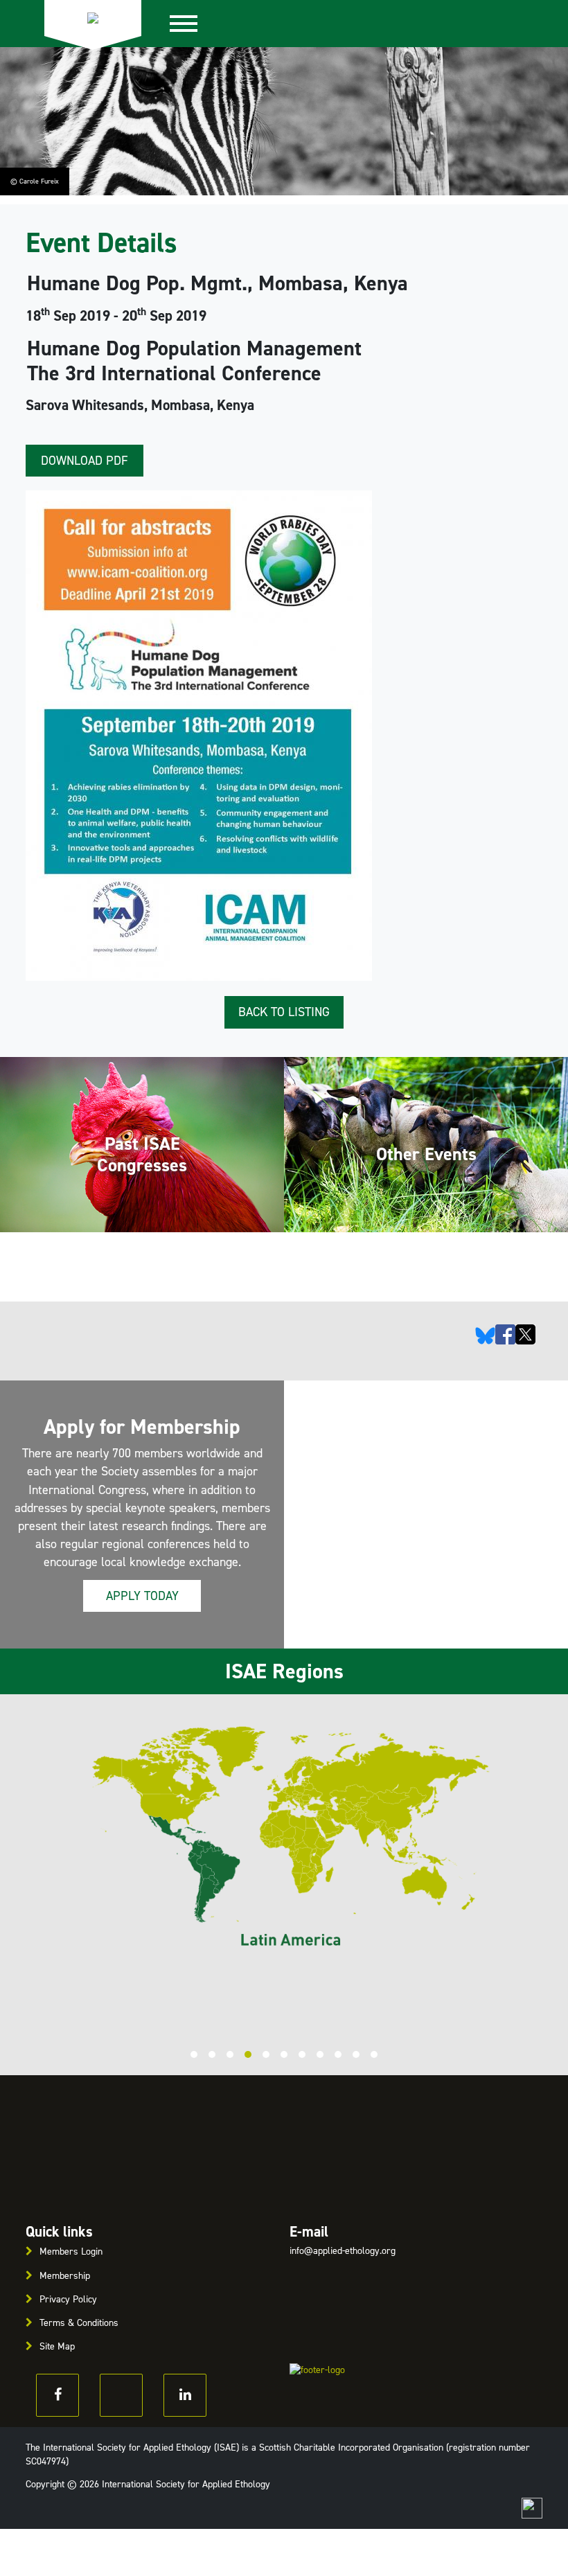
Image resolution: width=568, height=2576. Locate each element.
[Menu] (191, 24)
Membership (65, 2276)
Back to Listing (284, 1012)
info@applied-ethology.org (343, 2251)
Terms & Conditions (79, 2323)
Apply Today (142, 1596)
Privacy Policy (68, 2299)
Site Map (57, 2346)
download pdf (85, 461)
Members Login (71, 2251)
